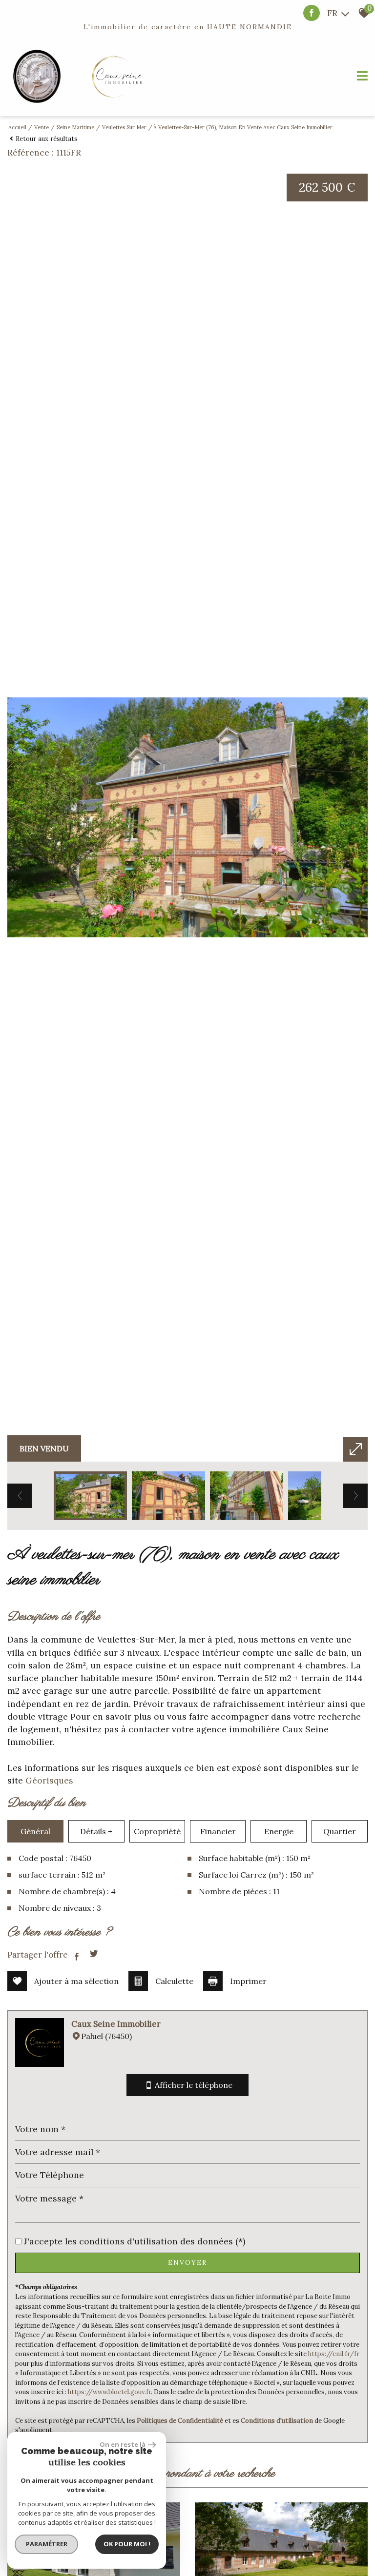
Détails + (96, 1831)
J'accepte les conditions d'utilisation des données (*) (135, 2241)
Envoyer (187, 2263)
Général (35, 1831)
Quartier (340, 1831)
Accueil (17, 127)
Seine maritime (75, 127)
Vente (42, 127)
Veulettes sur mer (124, 127)
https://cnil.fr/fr (334, 2354)
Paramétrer (47, 2544)
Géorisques (49, 1780)
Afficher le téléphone (194, 2085)
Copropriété (157, 1831)
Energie (279, 1831)
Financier (218, 1831)
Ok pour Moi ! (127, 2544)
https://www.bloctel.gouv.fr (109, 2392)
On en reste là (123, 2444)
